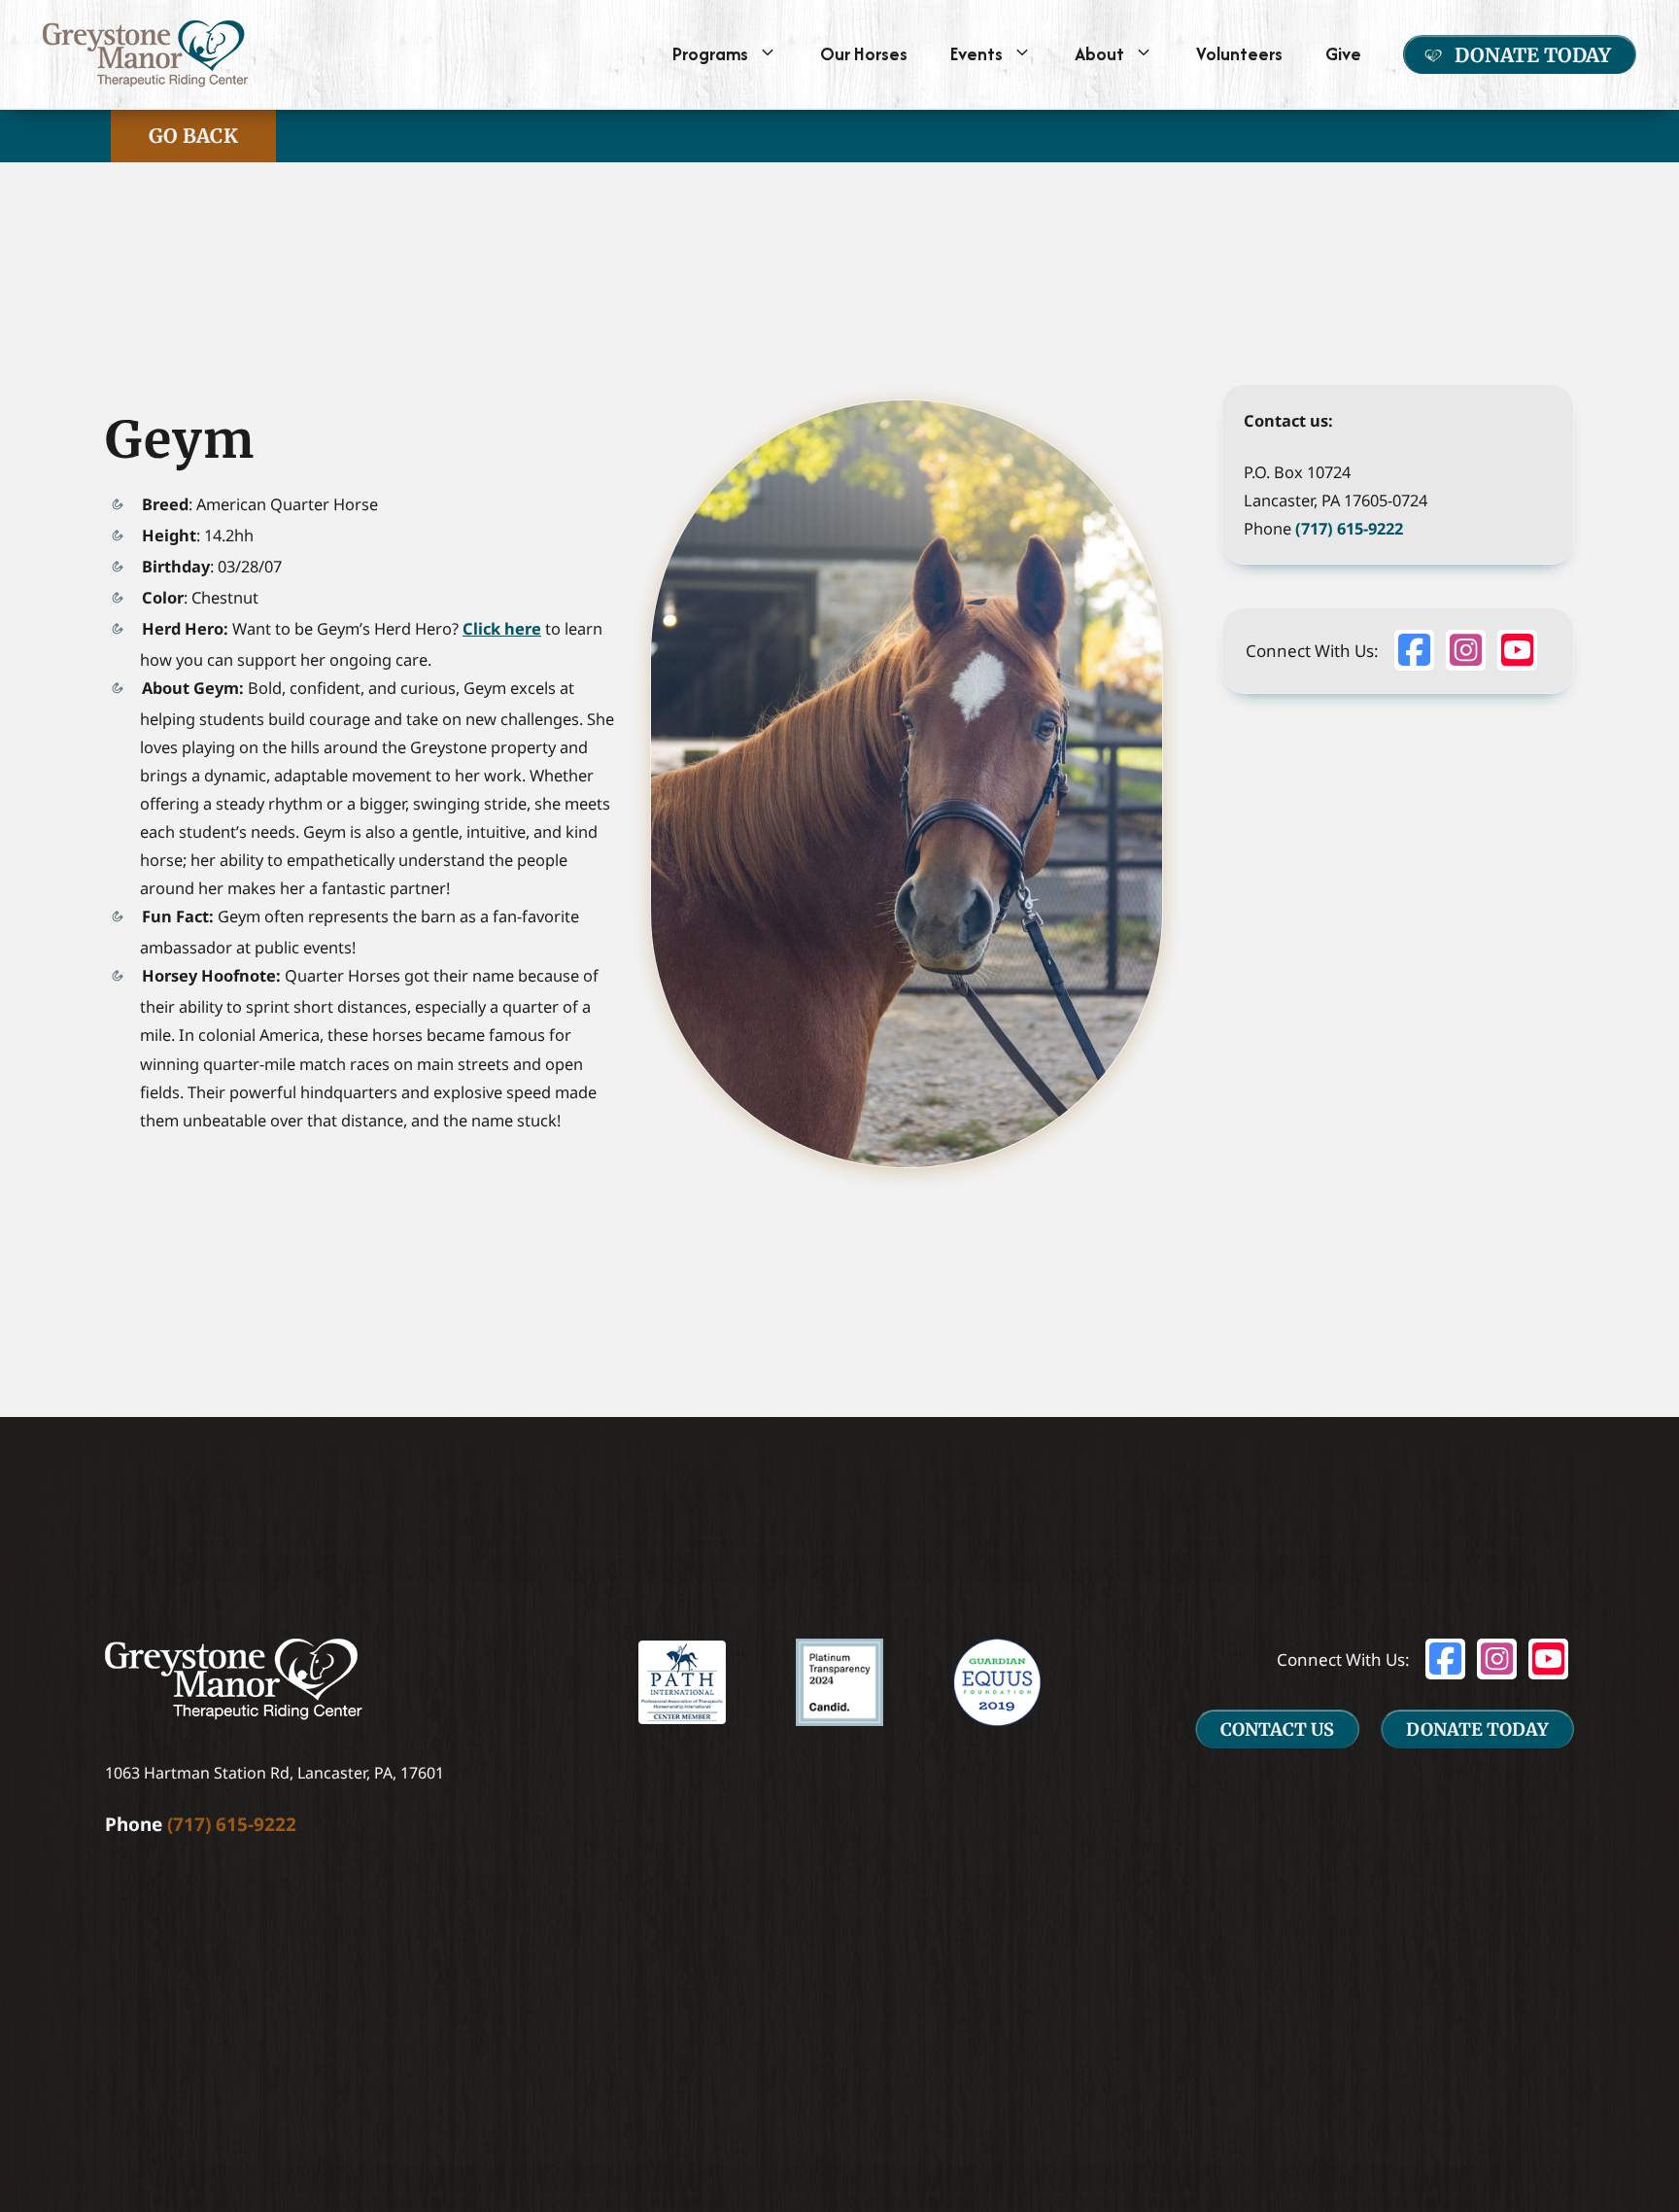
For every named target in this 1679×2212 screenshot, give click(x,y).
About (1099, 54)
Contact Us (1277, 1729)
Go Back (193, 136)
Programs (710, 54)
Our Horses (864, 54)
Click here (502, 628)
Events (977, 54)
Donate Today (1533, 55)
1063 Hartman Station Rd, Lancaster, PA (249, 1773)
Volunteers (1239, 54)
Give (1343, 54)
